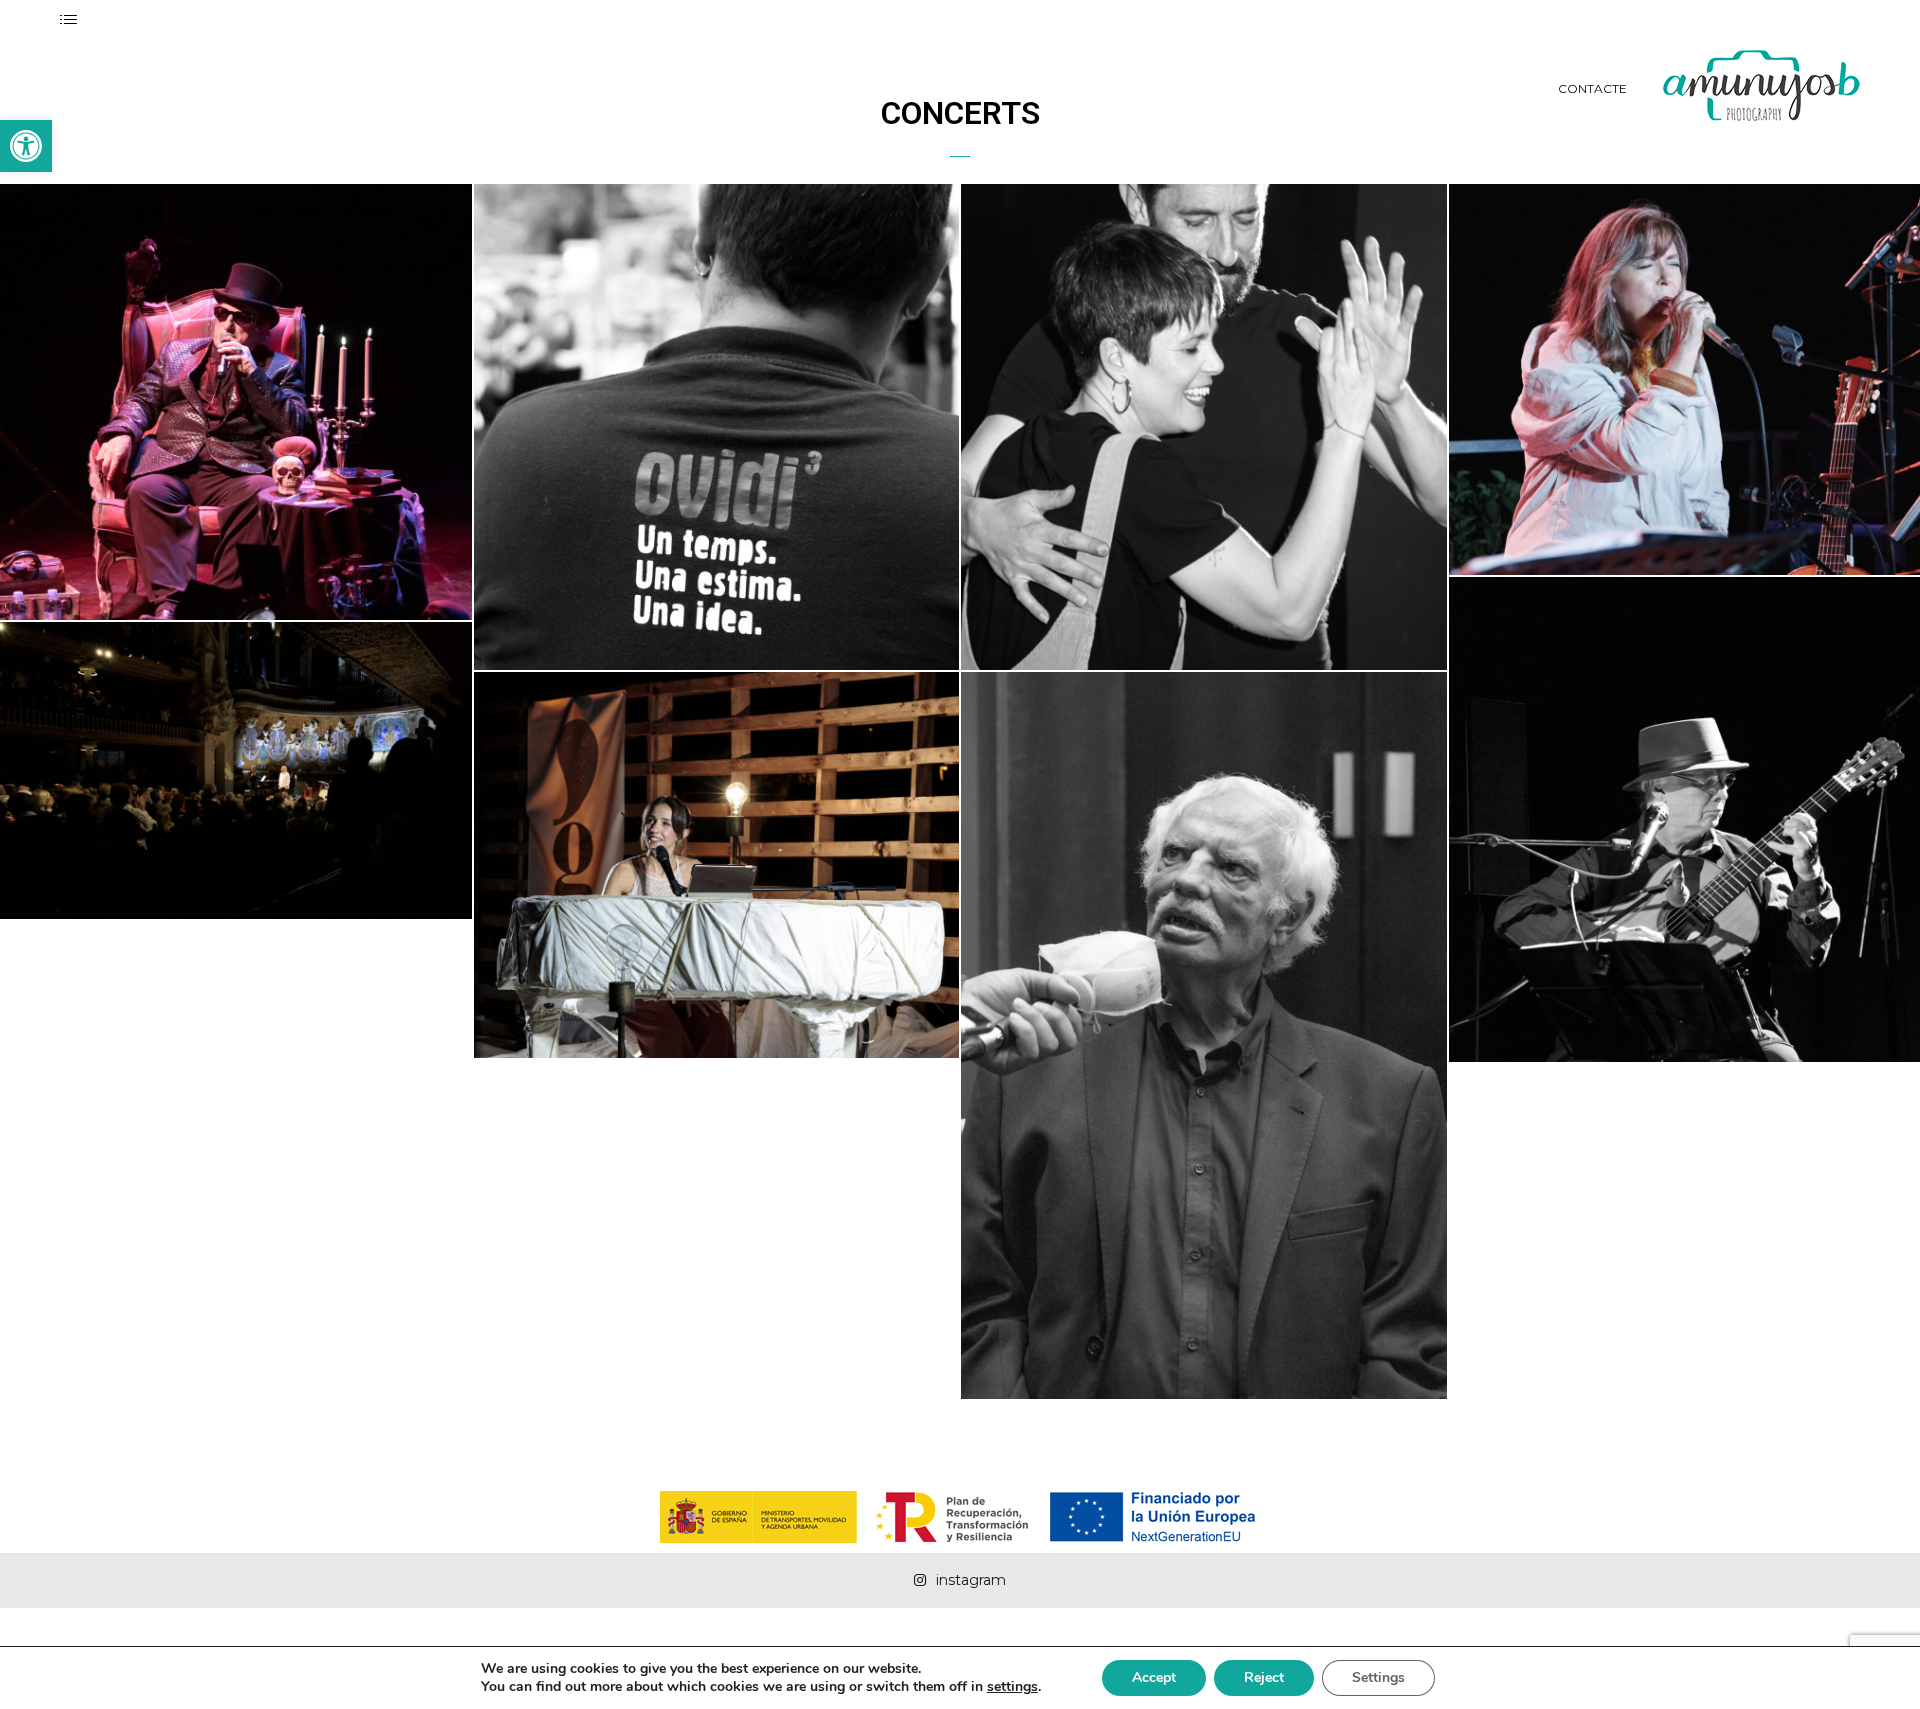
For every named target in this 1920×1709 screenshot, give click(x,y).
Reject (1264, 1677)
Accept (1154, 1677)
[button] (26, 146)
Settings (1378, 1677)
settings (1012, 1687)
